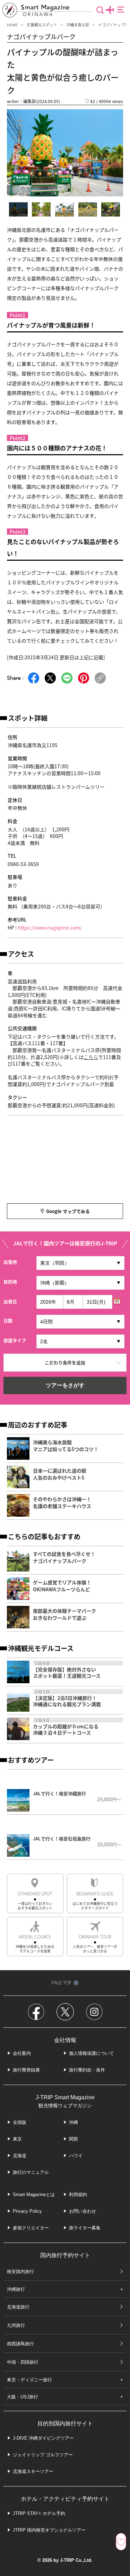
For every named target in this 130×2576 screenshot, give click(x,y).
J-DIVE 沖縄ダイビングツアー (43, 2438)
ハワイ (76, 2156)
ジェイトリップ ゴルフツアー (43, 2455)
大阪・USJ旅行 (23, 2397)
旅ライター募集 (85, 2228)
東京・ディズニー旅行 (29, 2380)
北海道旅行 (18, 2307)
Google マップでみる (68, 1211)
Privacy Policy (27, 2211)
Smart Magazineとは (34, 2194)
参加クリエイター (31, 2228)
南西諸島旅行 (20, 2344)
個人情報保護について (92, 2053)
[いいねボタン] (121, 2542)
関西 (73, 2139)
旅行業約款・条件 (87, 2070)
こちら (91, 1057)
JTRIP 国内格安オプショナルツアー (49, 2530)
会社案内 (22, 2053)
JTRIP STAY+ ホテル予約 (39, 2513)
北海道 (20, 2156)
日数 (8, 1320)
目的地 (10, 1282)
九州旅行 (16, 2325)
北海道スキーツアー (33, 2471)
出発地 (10, 1262)
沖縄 (73, 2122)
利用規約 (78, 2194)
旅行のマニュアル (31, 2172)
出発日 (10, 1301)
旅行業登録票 (26, 2070)
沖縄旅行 (16, 2289)
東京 (17, 2139)
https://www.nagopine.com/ (50, 927)
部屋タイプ (15, 1340)
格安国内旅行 (20, 2272)
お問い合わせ (83, 2211)
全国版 (20, 2122)
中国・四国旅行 (23, 2362)
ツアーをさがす (65, 1385)
